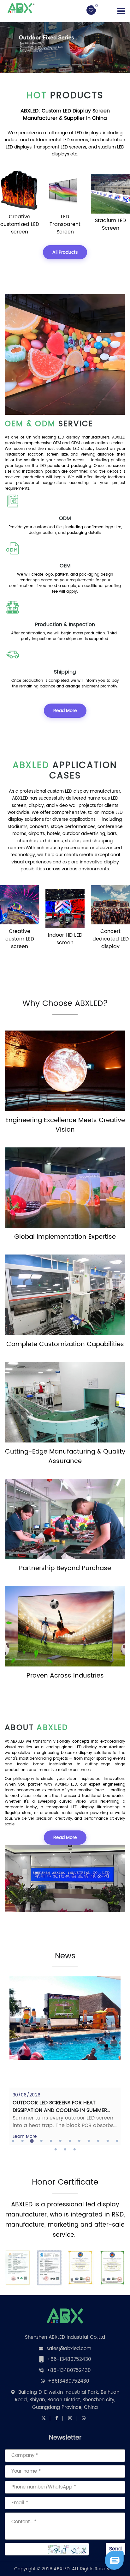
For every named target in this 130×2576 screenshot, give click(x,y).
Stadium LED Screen (65, 224)
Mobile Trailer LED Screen (110, 224)
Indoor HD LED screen (20, 939)
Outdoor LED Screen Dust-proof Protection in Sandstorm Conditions (63, 2107)
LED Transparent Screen (20, 224)
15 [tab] (74, 2150)
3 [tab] (32, 2141)
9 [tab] (89, 2141)
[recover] (114, 2560)
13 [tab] (56, 2150)
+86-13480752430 (69, 2359)
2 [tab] (22, 2141)
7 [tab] (70, 2141)
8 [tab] (79, 2141)
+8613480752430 (69, 2381)
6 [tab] (60, 2141)
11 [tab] (108, 2141)
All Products (65, 252)
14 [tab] (65, 2150)
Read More (65, 711)
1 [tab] (13, 2141)
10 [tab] (98, 2141)
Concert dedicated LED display (65, 939)
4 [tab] (41, 2141)
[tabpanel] (65, 2061)
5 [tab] (51, 2141)
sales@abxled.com (69, 2349)
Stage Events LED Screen (111, 939)
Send (115, 2549)
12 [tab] (117, 2141)
